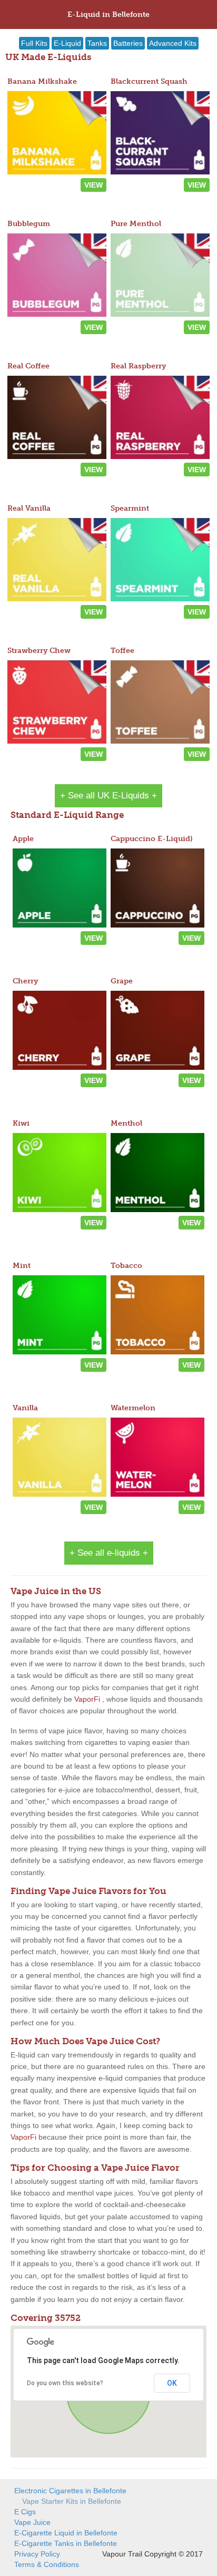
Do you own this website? (65, 2383)
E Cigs (25, 2512)
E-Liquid (67, 43)
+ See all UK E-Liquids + (108, 796)
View (93, 185)
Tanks (97, 43)
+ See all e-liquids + (109, 1553)
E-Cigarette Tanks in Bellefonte (66, 2543)
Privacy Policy (37, 2554)
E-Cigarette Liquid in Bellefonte (66, 2533)
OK (172, 2383)
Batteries (128, 43)
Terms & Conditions (47, 2564)
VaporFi (87, 1699)
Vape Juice (32, 2522)
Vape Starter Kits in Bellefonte (72, 2501)
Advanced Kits (173, 43)
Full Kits (34, 43)
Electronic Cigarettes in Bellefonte (70, 2491)
